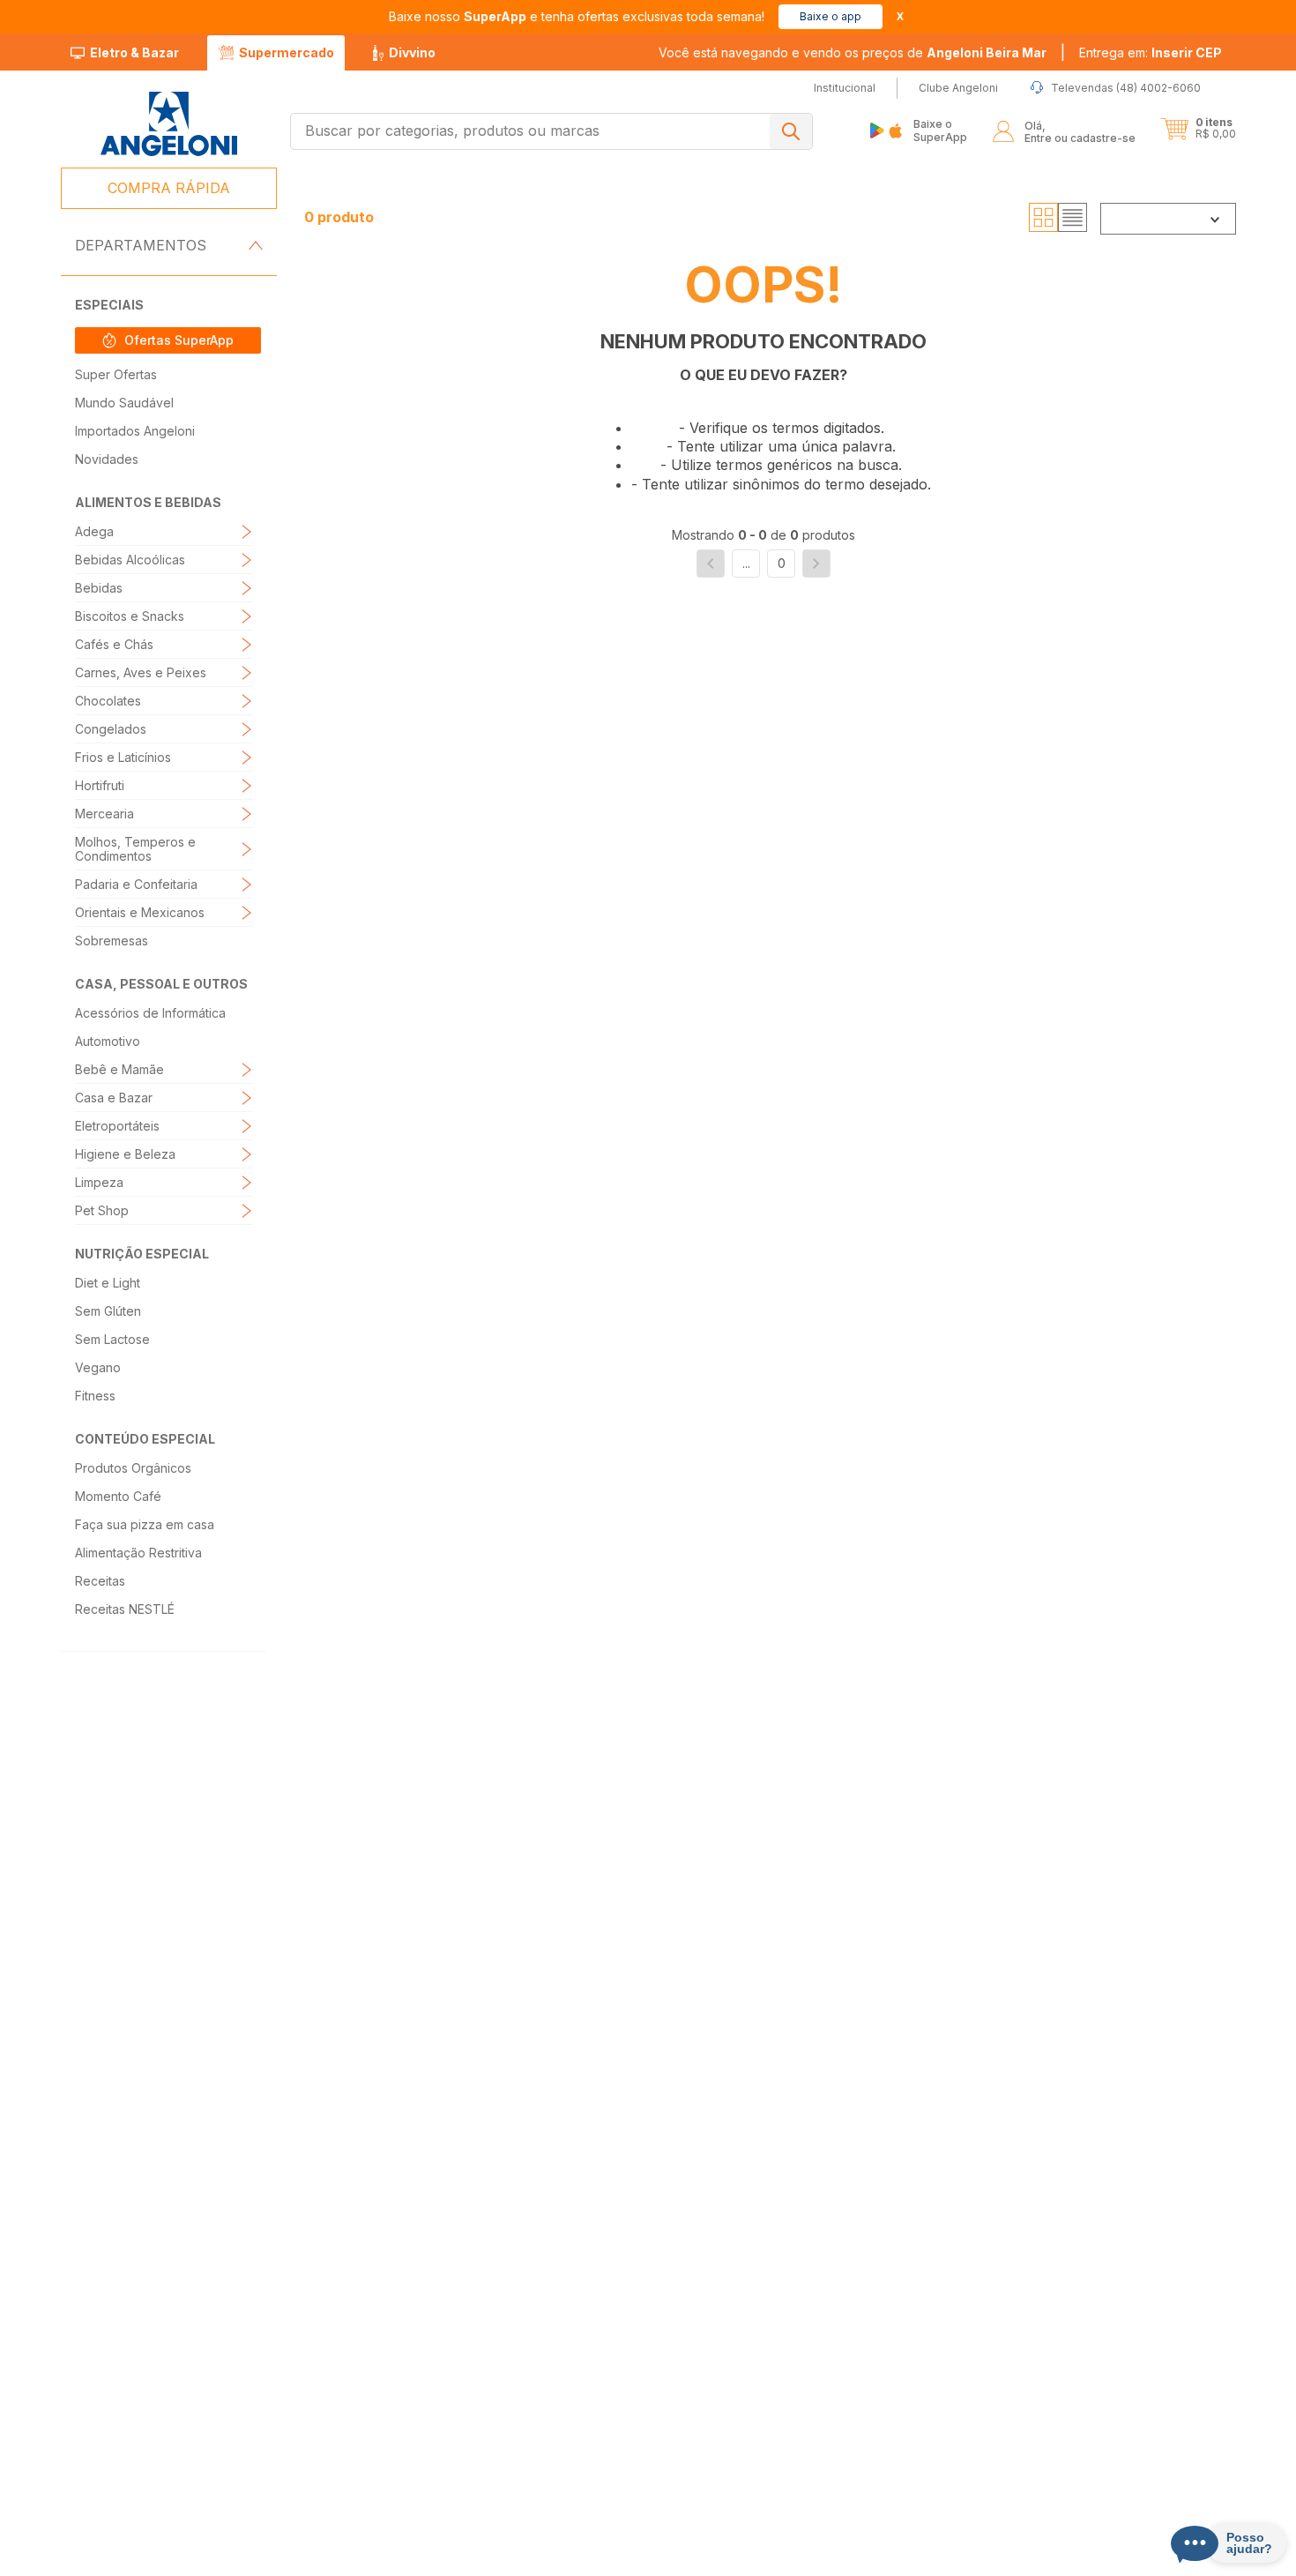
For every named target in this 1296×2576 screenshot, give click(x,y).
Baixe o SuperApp (940, 130)
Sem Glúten (108, 1311)
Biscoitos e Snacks (130, 616)
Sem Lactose (112, 1339)
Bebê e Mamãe (119, 1069)
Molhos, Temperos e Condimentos (135, 849)
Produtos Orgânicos (133, 1468)
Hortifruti (100, 785)
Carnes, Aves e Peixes (141, 672)
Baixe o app (830, 16)
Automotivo (108, 1041)
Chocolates (108, 701)
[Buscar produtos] (791, 131)
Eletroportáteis (117, 1126)
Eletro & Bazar (134, 52)
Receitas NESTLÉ (125, 1609)
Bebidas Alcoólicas (130, 560)
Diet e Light (108, 1283)
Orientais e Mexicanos (140, 912)
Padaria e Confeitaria (136, 884)
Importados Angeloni (135, 431)
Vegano (98, 1367)
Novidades (107, 459)
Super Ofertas (116, 374)
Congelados (111, 729)
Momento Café (118, 1496)
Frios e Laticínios (123, 757)
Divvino (412, 52)
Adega (94, 531)
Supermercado (287, 52)
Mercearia (104, 814)
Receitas (100, 1581)
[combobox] (551, 131)
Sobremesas (112, 941)
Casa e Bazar (114, 1098)
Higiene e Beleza (125, 1154)
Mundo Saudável (124, 403)
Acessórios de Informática (150, 1013)
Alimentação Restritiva (138, 1553)
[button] (1151, 53)
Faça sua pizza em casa (145, 1524)
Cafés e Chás (114, 644)
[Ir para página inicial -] (168, 124)
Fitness (95, 1396)
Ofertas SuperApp (179, 340)
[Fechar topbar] (900, 16)
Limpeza (99, 1182)
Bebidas (99, 588)
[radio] (1043, 218)
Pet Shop (102, 1210)
